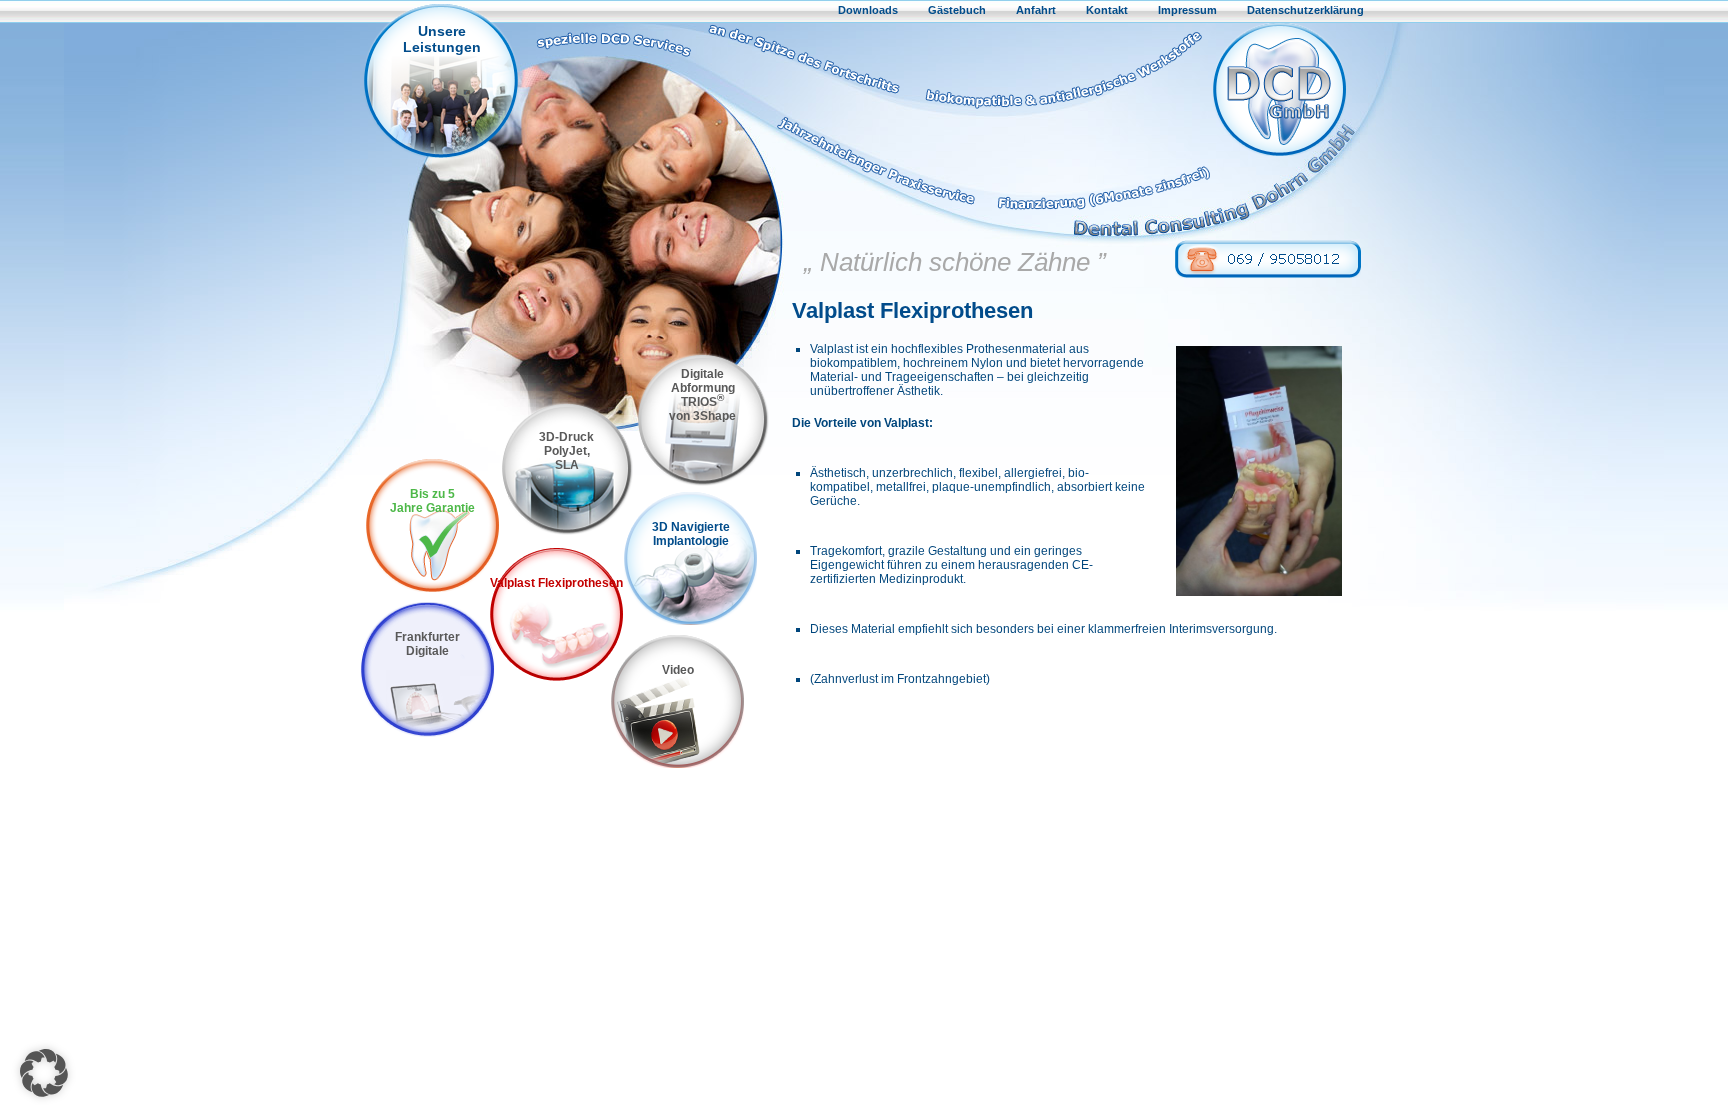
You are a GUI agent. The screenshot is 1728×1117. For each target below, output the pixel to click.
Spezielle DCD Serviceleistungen (618, 40)
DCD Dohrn (1279, 89)
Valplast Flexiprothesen (556, 583)
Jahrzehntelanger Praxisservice (844, 167)
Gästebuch (957, 10)
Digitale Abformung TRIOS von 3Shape (702, 395)
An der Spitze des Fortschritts (806, 66)
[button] (44, 1073)
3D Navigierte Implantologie (691, 534)
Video (678, 670)
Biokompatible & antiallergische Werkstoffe (1061, 66)
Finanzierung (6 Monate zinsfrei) (1099, 167)
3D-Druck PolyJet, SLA (566, 451)
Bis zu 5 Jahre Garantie (432, 501)
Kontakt (1107, 10)
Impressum (1187, 10)
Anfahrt (1036, 10)
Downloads (868, 10)
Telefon (1268, 259)
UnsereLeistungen (442, 39)
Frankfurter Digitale (427, 644)
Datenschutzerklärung (1305, 10)
